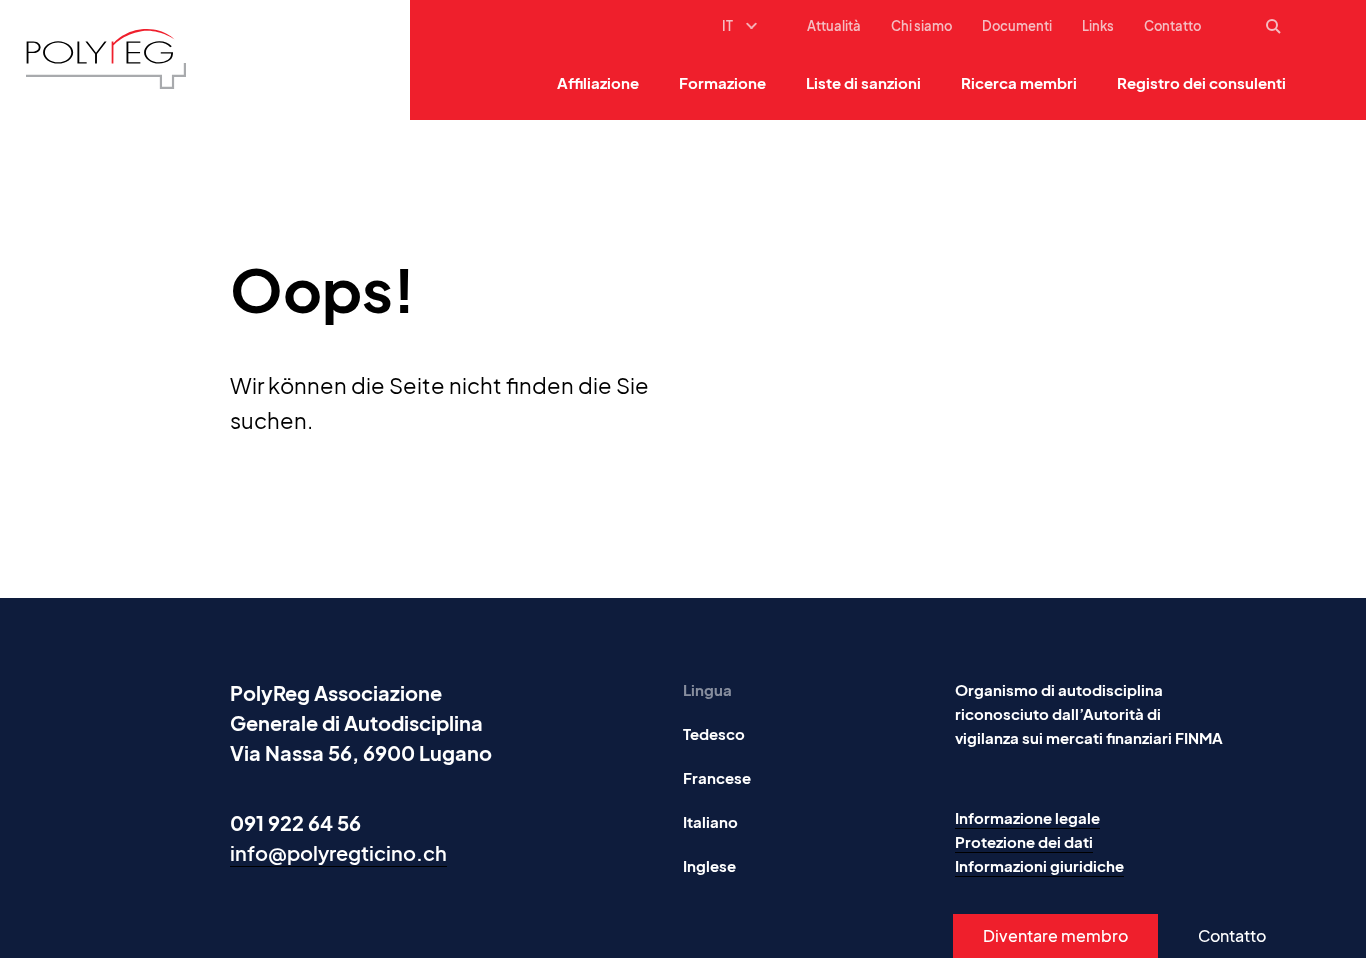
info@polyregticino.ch (338, 852)
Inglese (709, 865)
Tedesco (714, 733)
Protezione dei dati (1024, 841)
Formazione (722, 82)
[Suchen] (1276, 27)
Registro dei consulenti (1201, 82)
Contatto (1172, 26)
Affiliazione (598, 82)
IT (727, 26)
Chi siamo (921, 26)
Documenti (1017, 26)
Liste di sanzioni (863, 82)
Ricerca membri (1019, 82)
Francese (717, 777)
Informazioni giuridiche (1039, 865)
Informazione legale (1027, 817)
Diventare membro (1055, 935)
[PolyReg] (106, 59)
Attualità (834, 26)
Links (1098, 26)
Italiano (710, 821)
